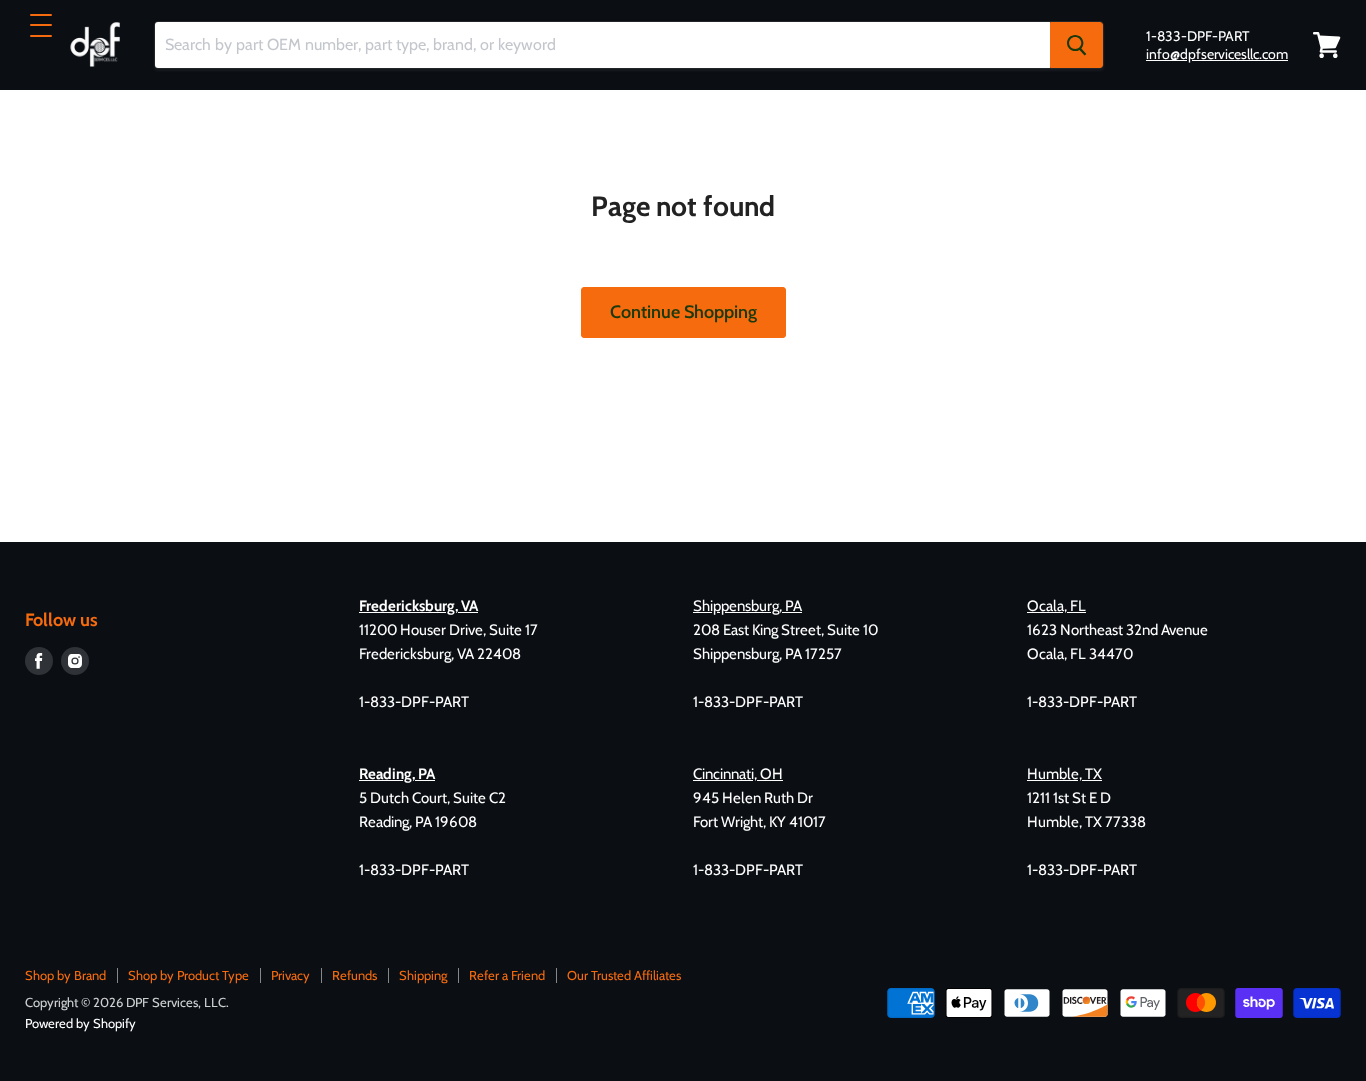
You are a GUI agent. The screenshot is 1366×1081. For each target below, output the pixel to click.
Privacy (290, 975)
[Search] (1076, 45)
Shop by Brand (65, 975)
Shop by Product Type (188, 975)
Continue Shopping (683, 312)
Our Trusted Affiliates (624, 975)
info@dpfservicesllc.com (1217, 54)
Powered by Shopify (80, 1023)
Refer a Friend (507, 975)
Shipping (423, 975)
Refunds (354, 975)
